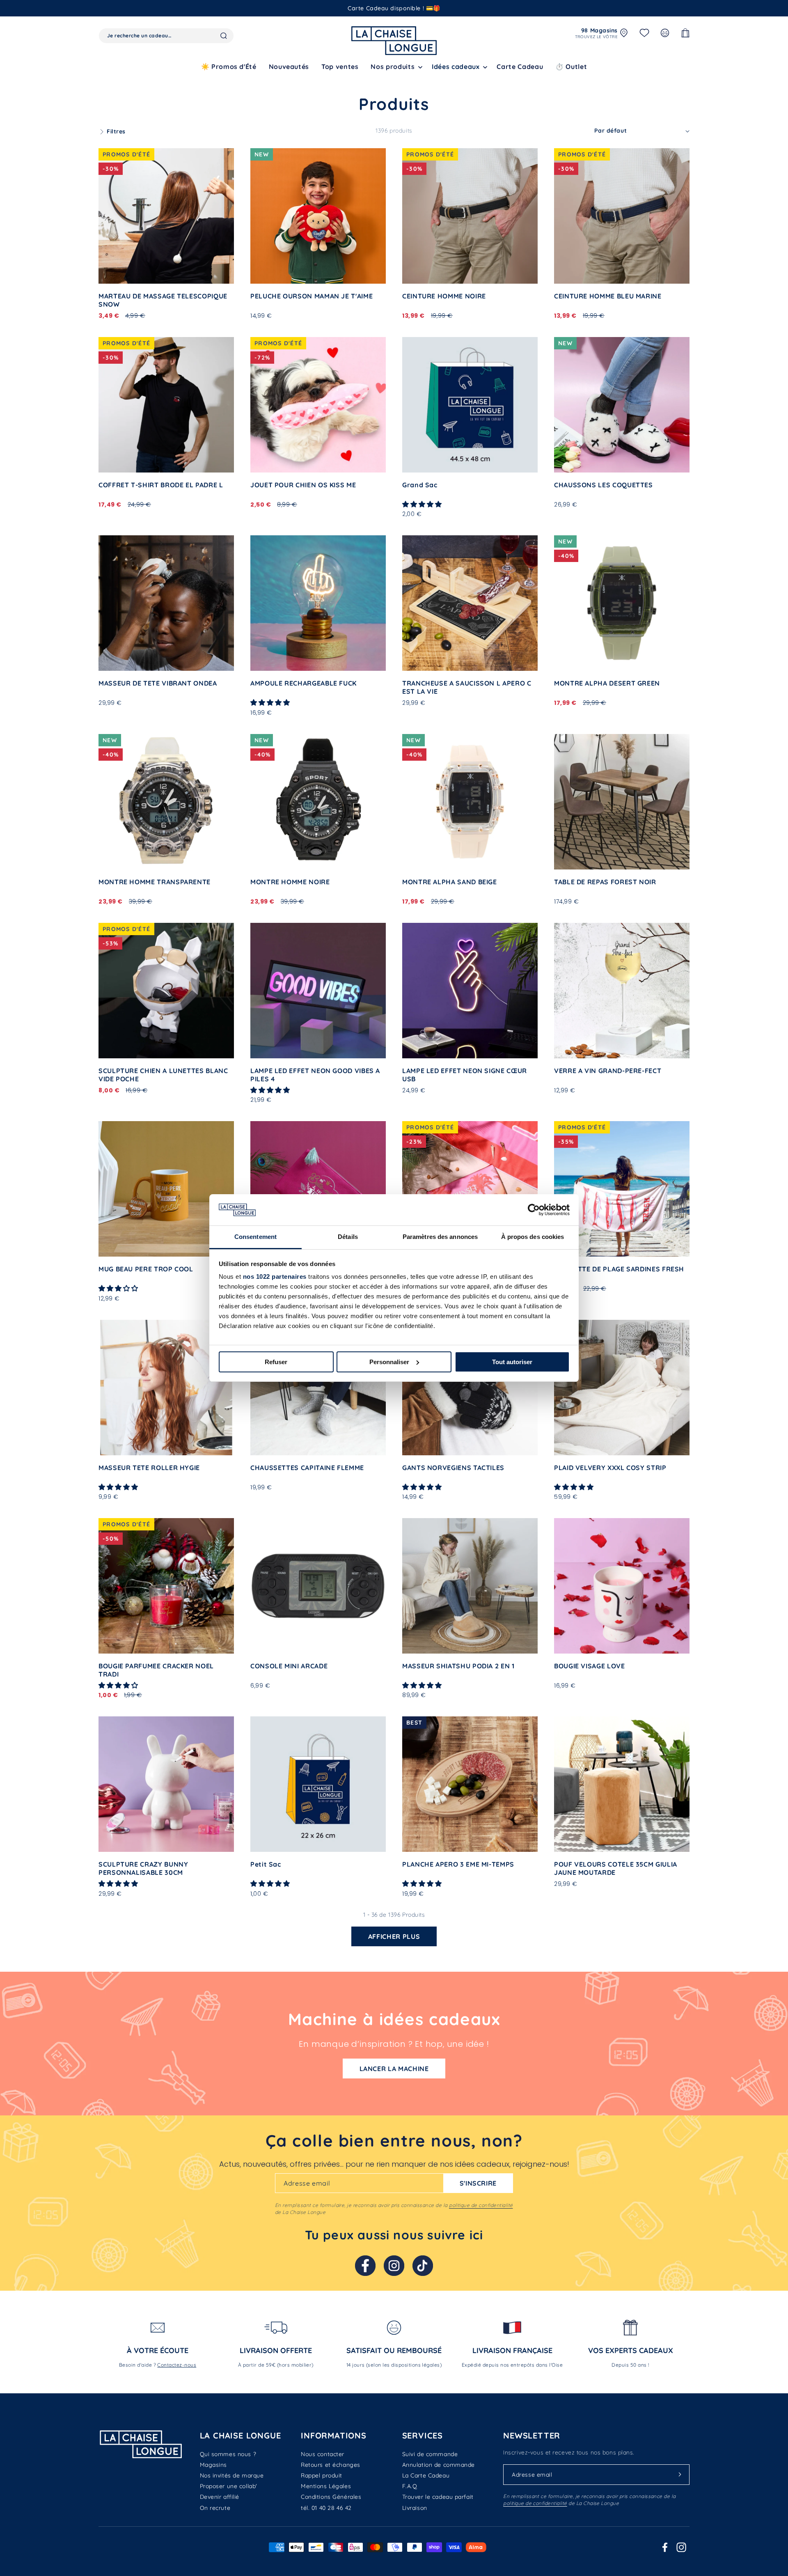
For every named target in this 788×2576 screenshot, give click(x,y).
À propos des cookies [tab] (533, 1237)
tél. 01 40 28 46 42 (326, 2508)
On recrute (215, 2508)
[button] (395, 67)
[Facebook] (365, 2266)
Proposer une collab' (229, 2486)
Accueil (109, 89)
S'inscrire (478, 2183)
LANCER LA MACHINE (394, 2069)
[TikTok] (423, 2266)
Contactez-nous (177, 2365)
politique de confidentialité (481, 2205)
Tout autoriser (512, 1362)
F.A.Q (410, 2486)
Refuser (276, 1362)
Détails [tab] (348, 1237)
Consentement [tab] (255, 1237)
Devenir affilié (220, 2497)
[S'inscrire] (680, 2475)
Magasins (213, 2465)
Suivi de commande (430, 2454)
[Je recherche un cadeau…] (224, 36)
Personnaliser (389, 1362)
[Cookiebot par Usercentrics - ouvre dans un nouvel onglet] (534, 1210)
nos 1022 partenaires (275, 1277)
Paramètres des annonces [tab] (440, 1237)
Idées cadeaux (456, 67)
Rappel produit (322, 2475)
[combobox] (166, 36)
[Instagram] (394, 2266)
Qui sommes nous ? (228, 2454)
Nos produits (146, 89)
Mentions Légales (326, 2486)
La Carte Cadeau (426, 2475)
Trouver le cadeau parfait (438, 2497)
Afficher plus (394, 1936)
